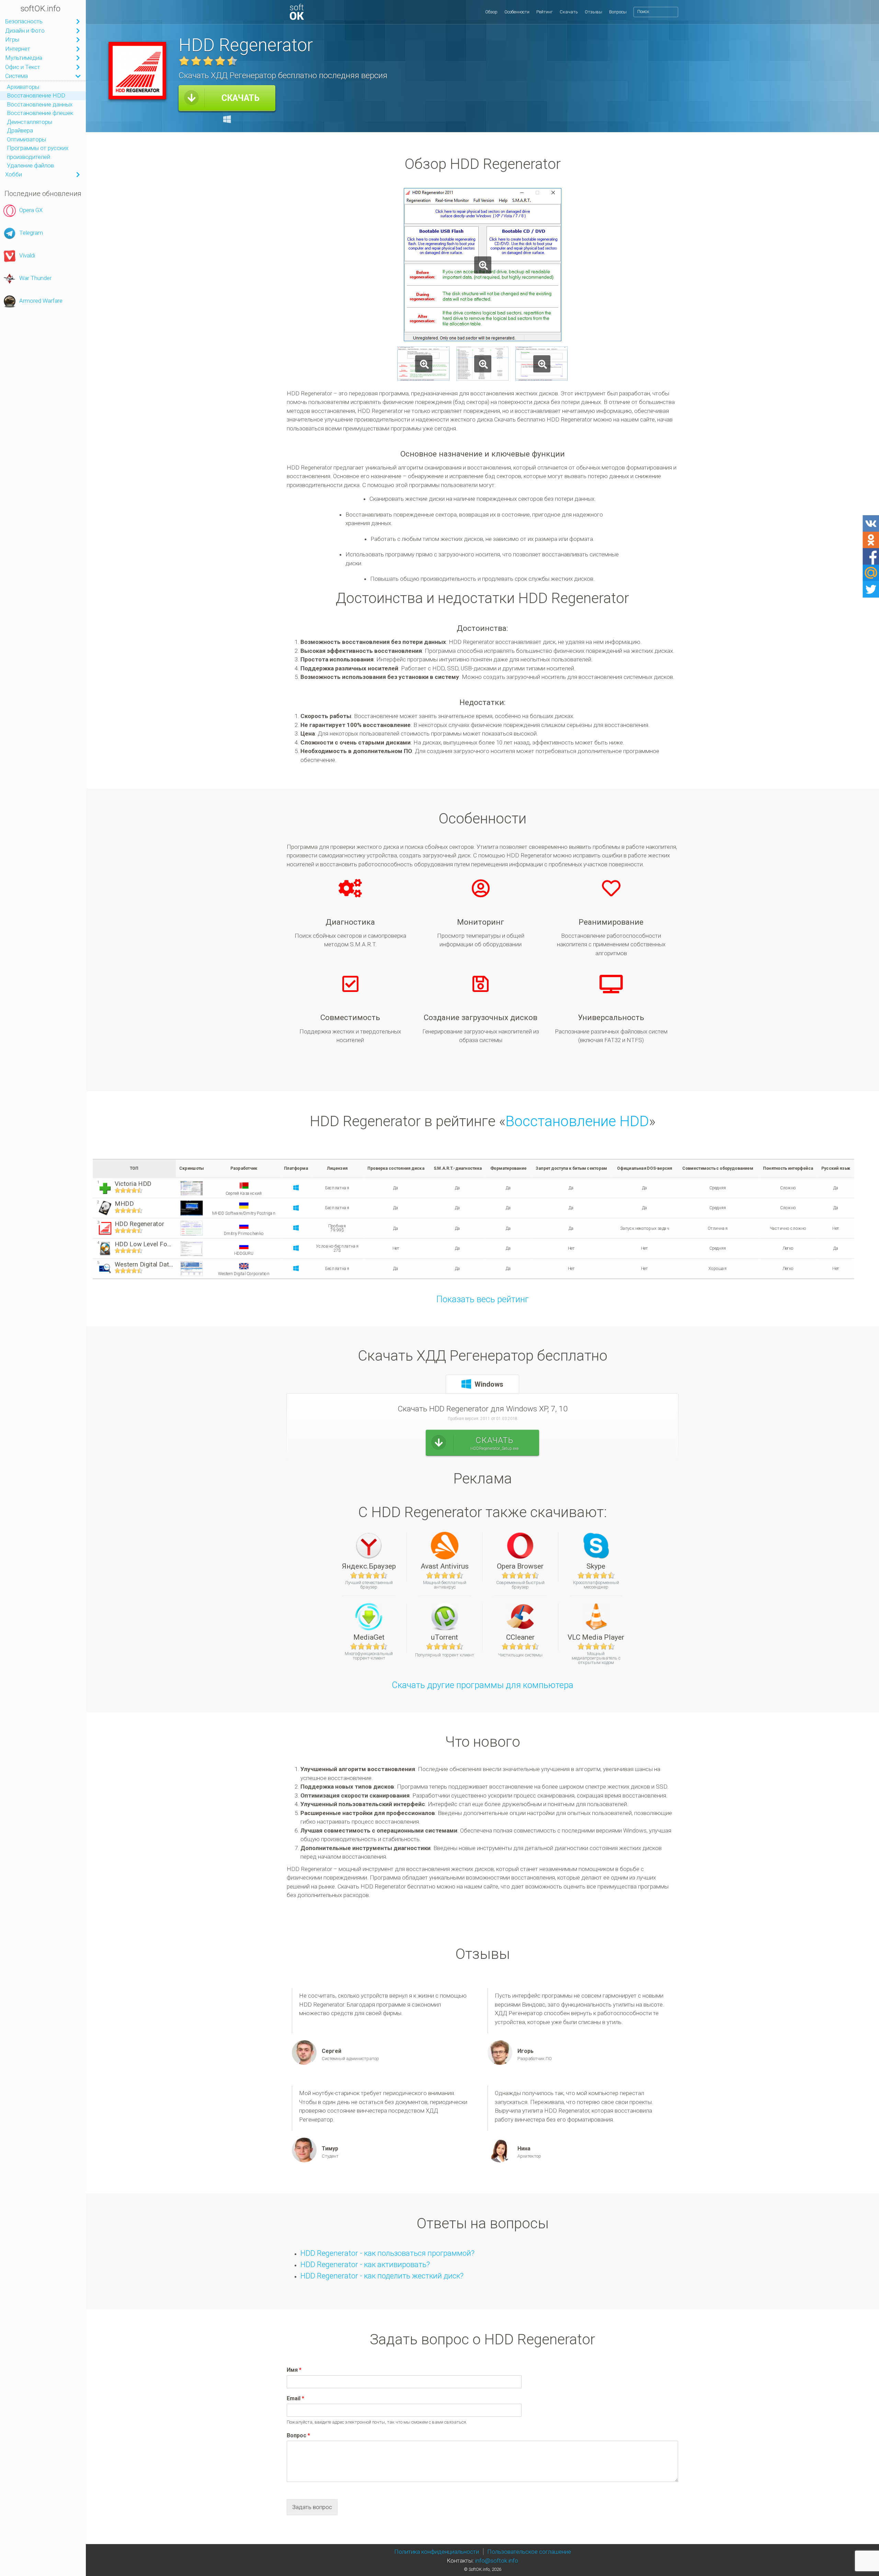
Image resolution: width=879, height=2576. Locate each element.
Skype (596, 1566)
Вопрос (298, 2435)
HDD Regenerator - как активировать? (365, 2264)
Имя (294, 2370)
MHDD (124, 1204)
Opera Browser (520, 1566)
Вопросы (618, 12)
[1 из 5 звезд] (184, 61)
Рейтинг (545, 12)
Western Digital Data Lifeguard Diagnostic (144, 1264)
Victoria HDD (133, 1184)
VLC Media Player (596, 1637)
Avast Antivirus (445, 1566)
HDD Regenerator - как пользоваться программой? (387, 2253)
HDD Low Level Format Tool (144, 1244)
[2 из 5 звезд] (196, 61)
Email (295, 2398)
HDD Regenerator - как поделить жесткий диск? (382, 2276)
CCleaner (520, 1637)
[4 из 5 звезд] (220, 61)
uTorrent (444, 1637)
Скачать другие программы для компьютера (483, 1685)
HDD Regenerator (139, 1224)
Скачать (569, 12)
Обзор (491, 12)
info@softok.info (497, 2561)
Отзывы (593, 12)
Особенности (517, 12)
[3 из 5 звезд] (208, 61)
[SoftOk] (297, 12)
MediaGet (369, 1637)
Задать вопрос (312, 2507)
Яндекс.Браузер (369, 1566)
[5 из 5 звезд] (232, 61)
